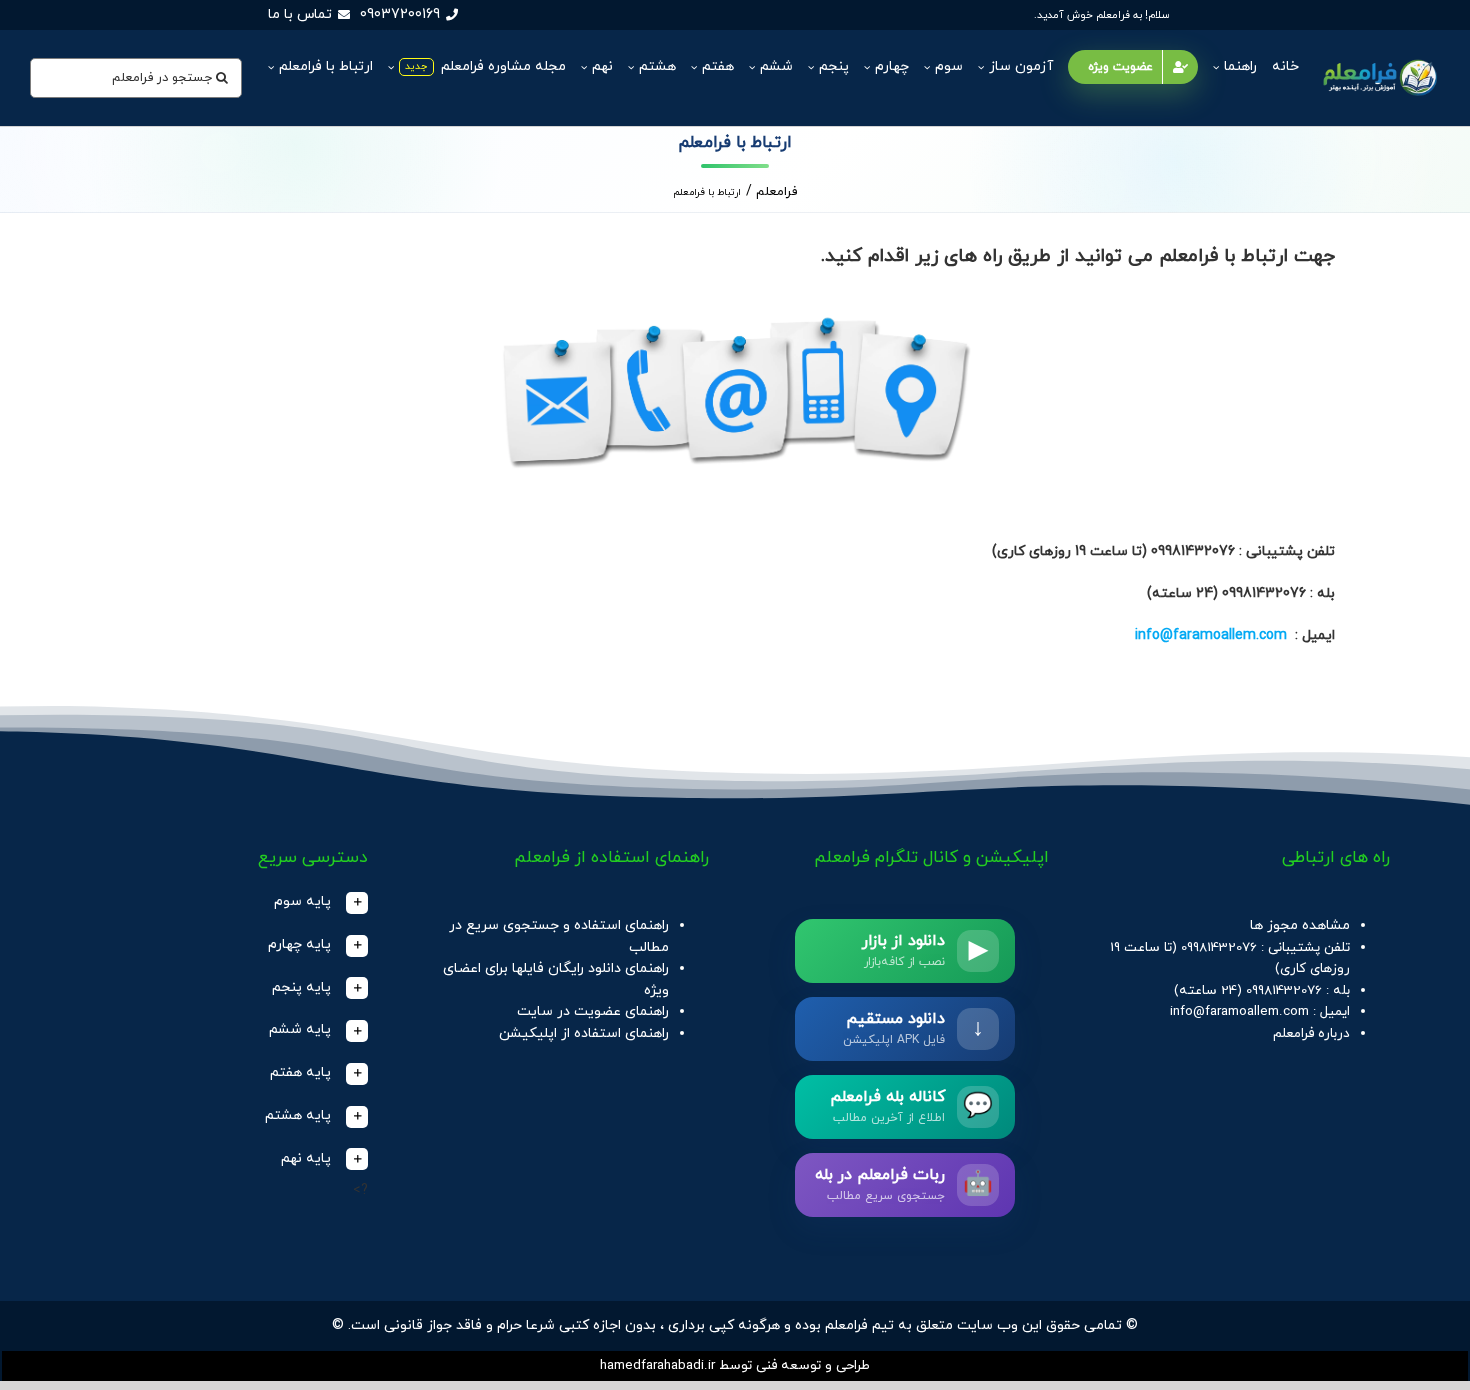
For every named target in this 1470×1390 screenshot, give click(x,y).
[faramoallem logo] (1378, 60)
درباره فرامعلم (1311, 1033)
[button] (224, 902)
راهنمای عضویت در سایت (593, 1011)
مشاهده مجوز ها (1300, 925)
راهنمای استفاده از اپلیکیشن (584, 1033)
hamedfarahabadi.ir (657, 1365)
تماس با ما (300, 14)
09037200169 (400, 14)
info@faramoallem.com (1211, 635)
